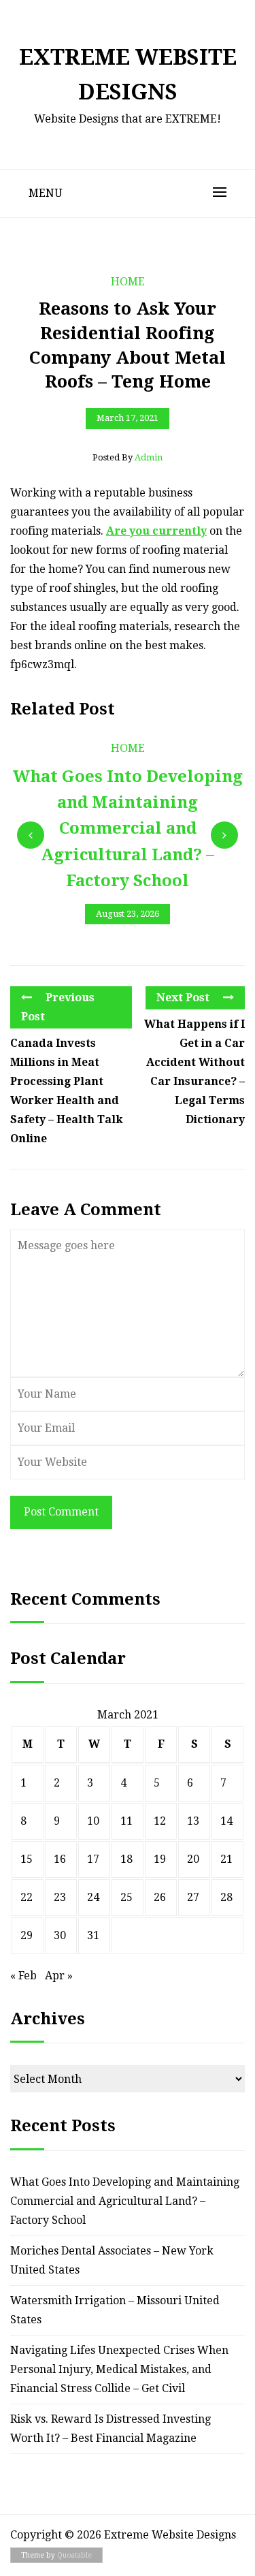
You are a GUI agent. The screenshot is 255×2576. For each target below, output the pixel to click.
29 (27, 1935)
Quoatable (74, 2555)
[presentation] (31, 835)
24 (93, 1897)
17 (93, 1859)
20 (193, 1859)
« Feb (23, 1976)
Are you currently (156, 531)
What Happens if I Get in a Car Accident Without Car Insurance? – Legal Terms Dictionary (194, 1072)
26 (160, 1897)
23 (60, 1897)
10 (93, 1821)
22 (27, 1897)
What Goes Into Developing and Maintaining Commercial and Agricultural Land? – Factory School (125, 2201)
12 (160, 1821)
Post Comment (61, 1512)
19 (160, 1859)
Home (128, 282)
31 (93, 1935)
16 (60, 1859)
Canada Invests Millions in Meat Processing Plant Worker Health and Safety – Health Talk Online (67, 1091)
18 (126, 1859)
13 (193, 1821)
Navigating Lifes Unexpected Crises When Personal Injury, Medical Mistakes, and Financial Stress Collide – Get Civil (119, 2369)
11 (126, 1821)
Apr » (59, 1976)
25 (126, 1897)
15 (27, 1859)
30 (60, 1935)
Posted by (128, 457)
